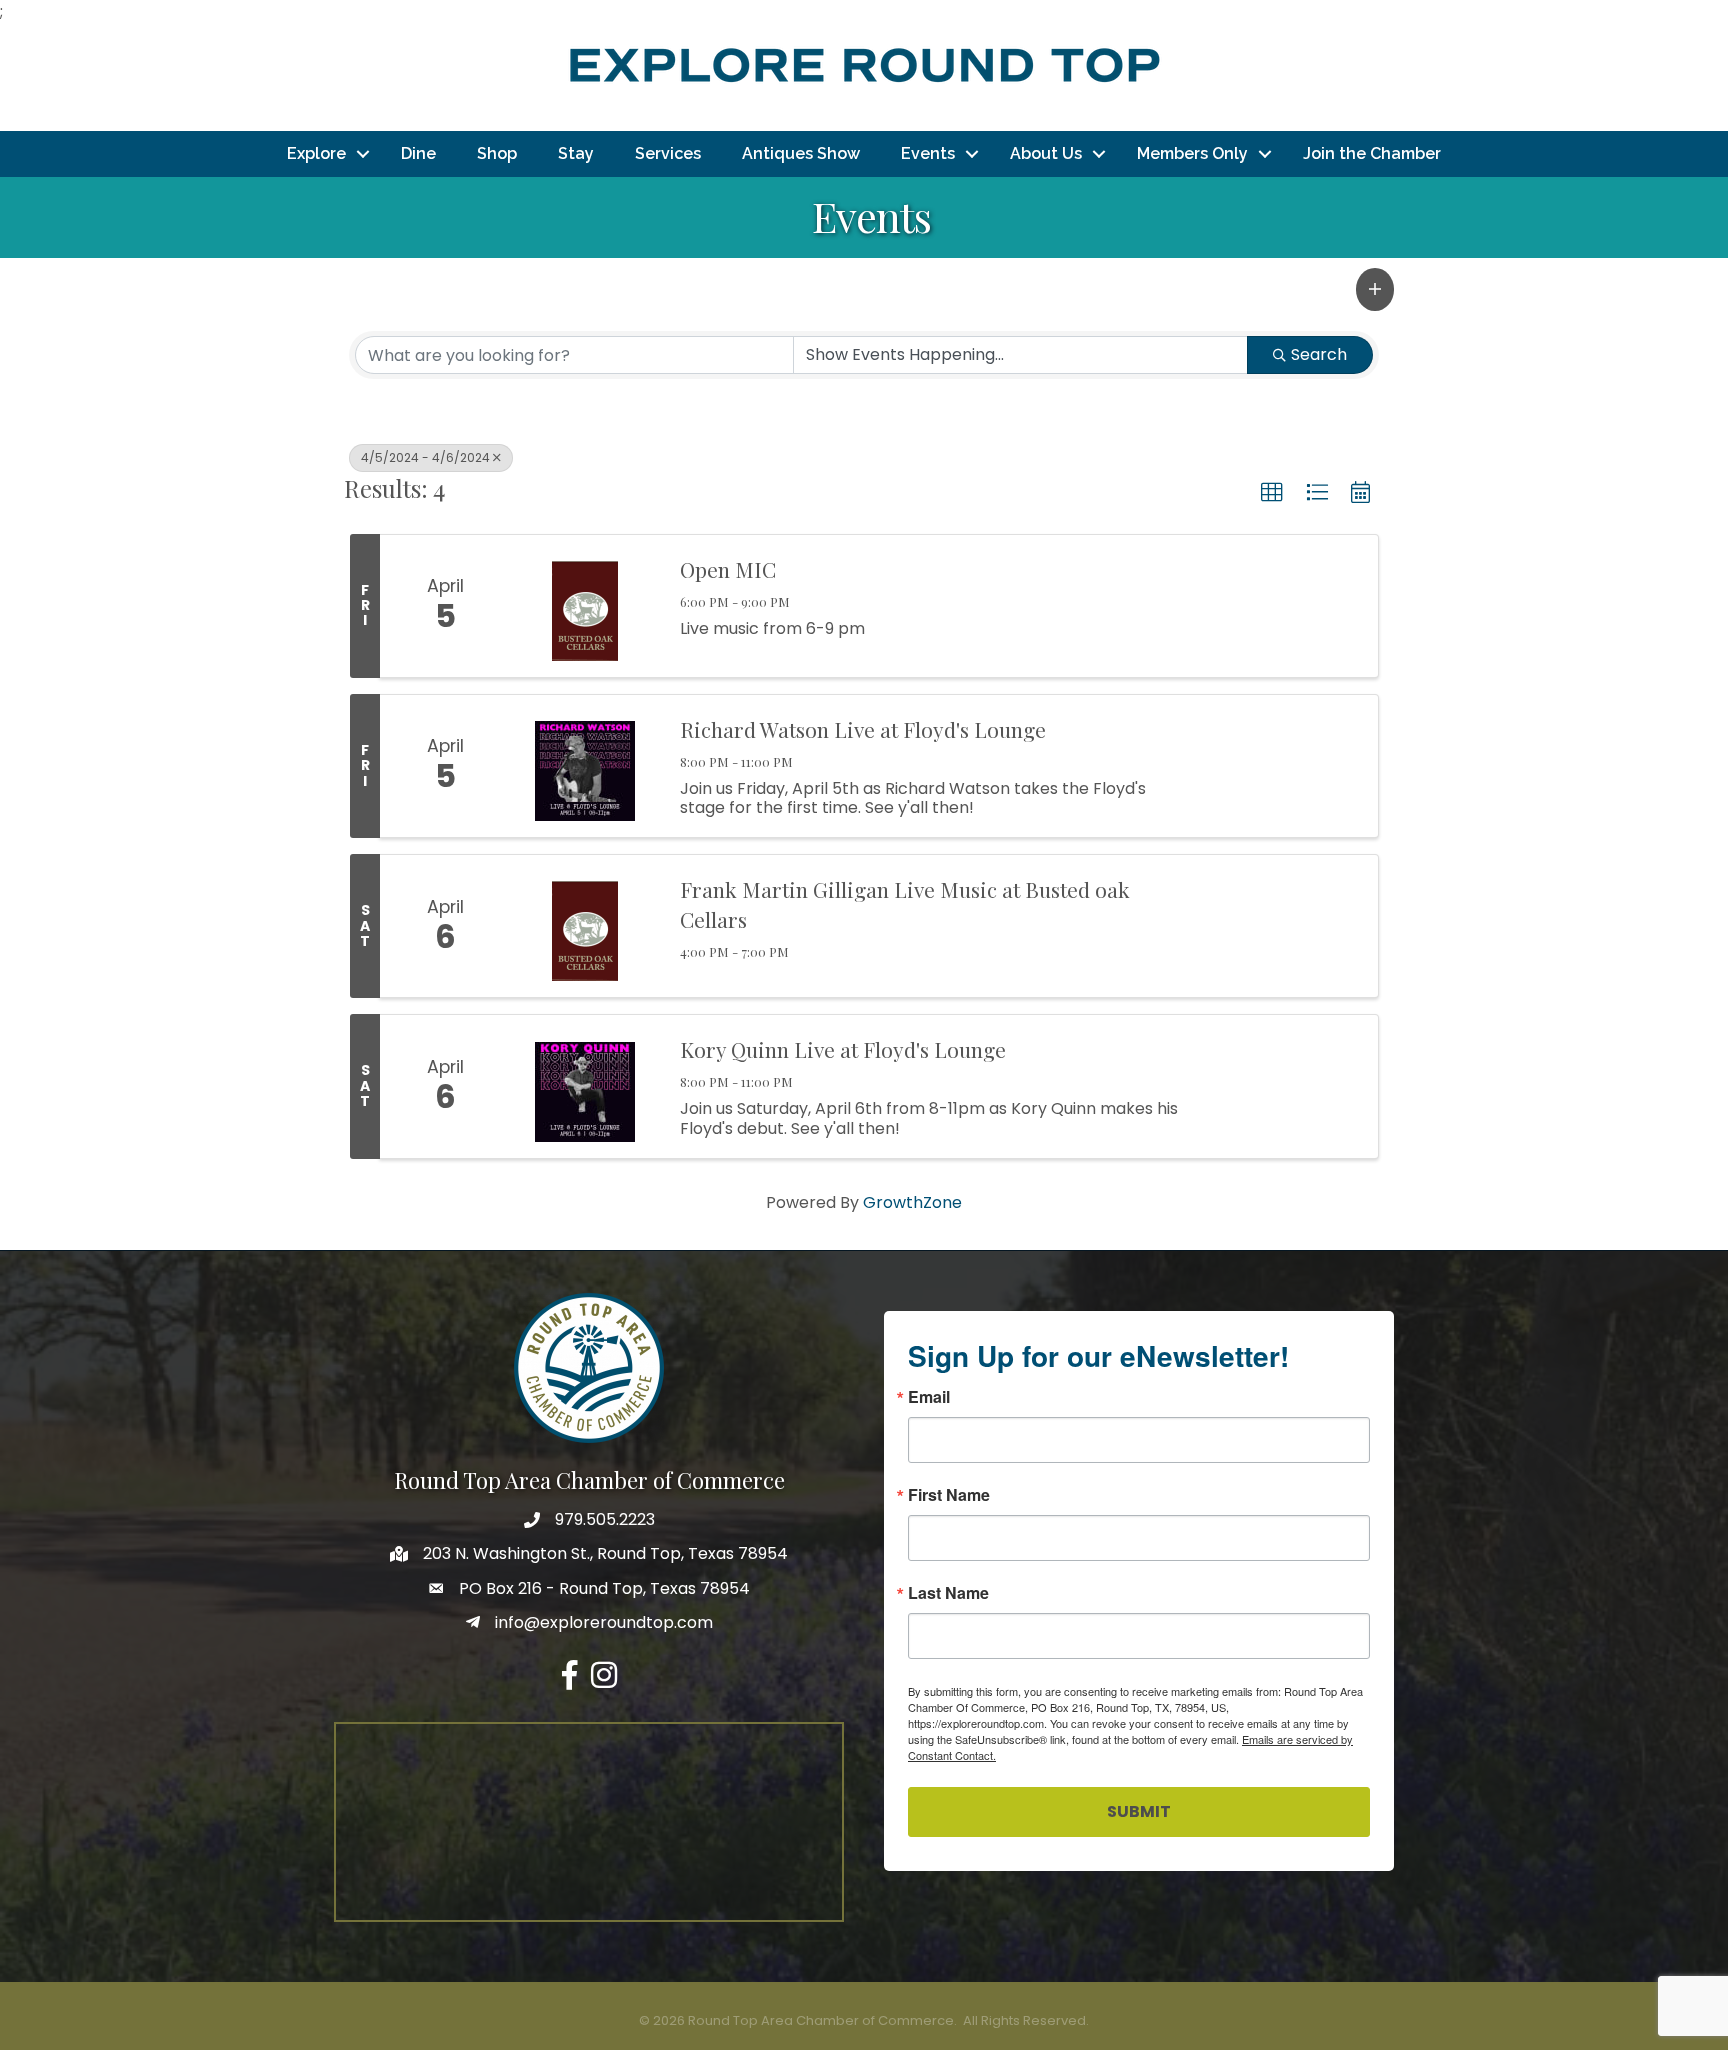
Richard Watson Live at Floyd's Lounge (863, 729)
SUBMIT (1139, 1811)
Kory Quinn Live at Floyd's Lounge (843, 1049)
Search (1319, 354)
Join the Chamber (1372, 153)
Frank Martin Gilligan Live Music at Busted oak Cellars (905, 903)
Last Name (948, 1593)
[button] (1375, 289)
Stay (576, 153)
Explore (316, 153)
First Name (949, 1495)
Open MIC (728, 569)
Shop (497, 153)
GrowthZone (912, 1202)
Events (928, 153)
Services (668, 153)
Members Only (1192, 153)
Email (929, 1397)
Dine (418, 153)
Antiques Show (801, 153)
